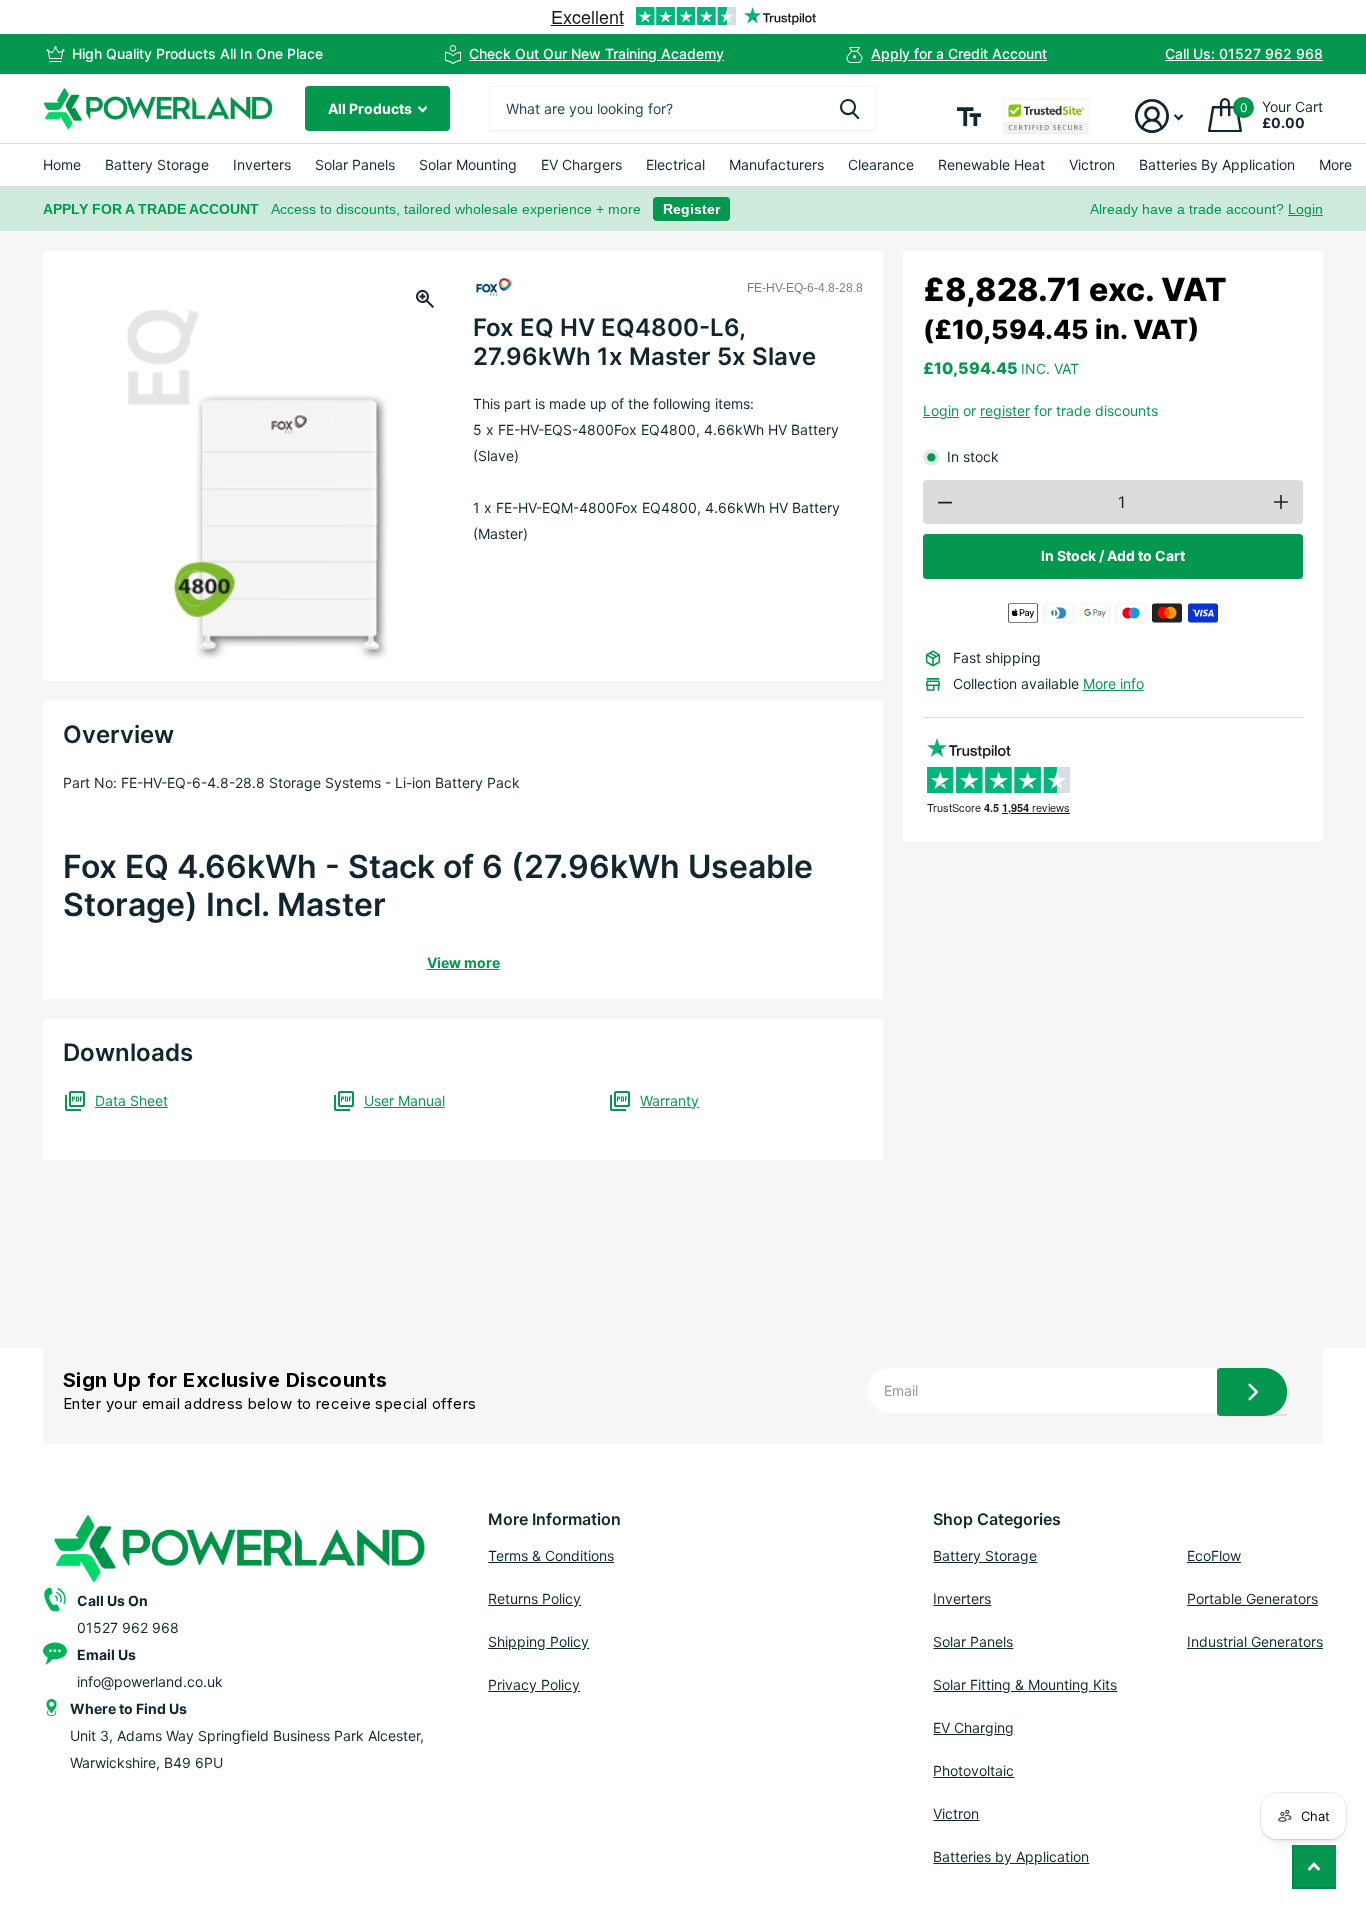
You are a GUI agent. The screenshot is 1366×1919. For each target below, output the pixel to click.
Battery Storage (157, 164)
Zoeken (849, 108)
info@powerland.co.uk (150, 1681)
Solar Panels (355, 164)
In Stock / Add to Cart (1113, 555)
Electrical (675, 164)
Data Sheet (131, 1100)
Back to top (1314, 1867)
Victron (1092, 164)
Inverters (262, 164)
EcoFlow (1214, 1555)
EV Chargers (581, 164)
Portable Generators (1252, 1598)
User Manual (404, 1100)
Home (62, 164)
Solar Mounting (468, 164)
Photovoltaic (973, 1770)
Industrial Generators (1255, 1641)
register (1005, 410)
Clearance (881, 164)
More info (1113, 683)
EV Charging (973, 1727)
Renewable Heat (991, 164)
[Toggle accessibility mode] (969, 116)
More (1335, 164)
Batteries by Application (1011, 1856)
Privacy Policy (534, 1684)
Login (1305, 209)
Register (691, 209)
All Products (371, 108)
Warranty (669, 1100)
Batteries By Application (1217, 164)
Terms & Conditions (551, 1555)
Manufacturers (776, 164)
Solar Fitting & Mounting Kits (1025, 1684)
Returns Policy (534, 1598)
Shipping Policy (538, 1641)
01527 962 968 (128, 1627)
